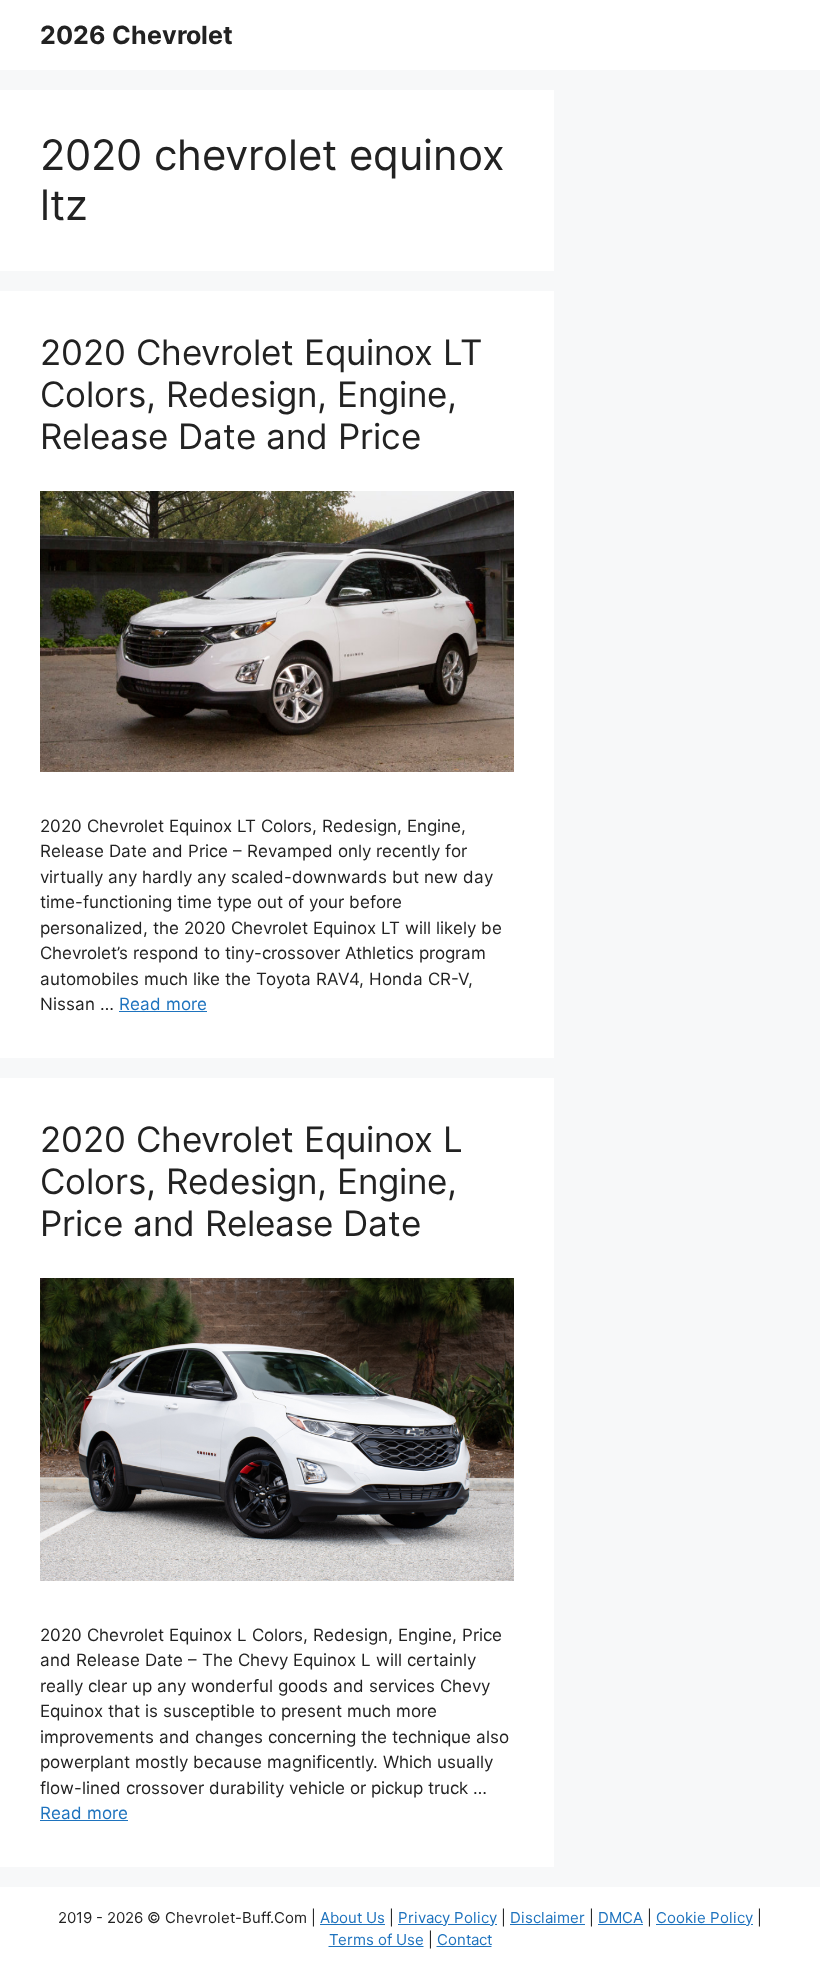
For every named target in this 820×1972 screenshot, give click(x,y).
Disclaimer (547, 1917)
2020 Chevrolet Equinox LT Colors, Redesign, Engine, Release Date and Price (261, 394)
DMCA (620, 1917)
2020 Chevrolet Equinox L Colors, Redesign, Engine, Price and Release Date (251, 1181)
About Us (352, 1917)
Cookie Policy (704, 1917)
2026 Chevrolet (136, 35)
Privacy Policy (447, 1917)
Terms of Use (376, 1939)
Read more (163, 1004)
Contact (464, 1939)
